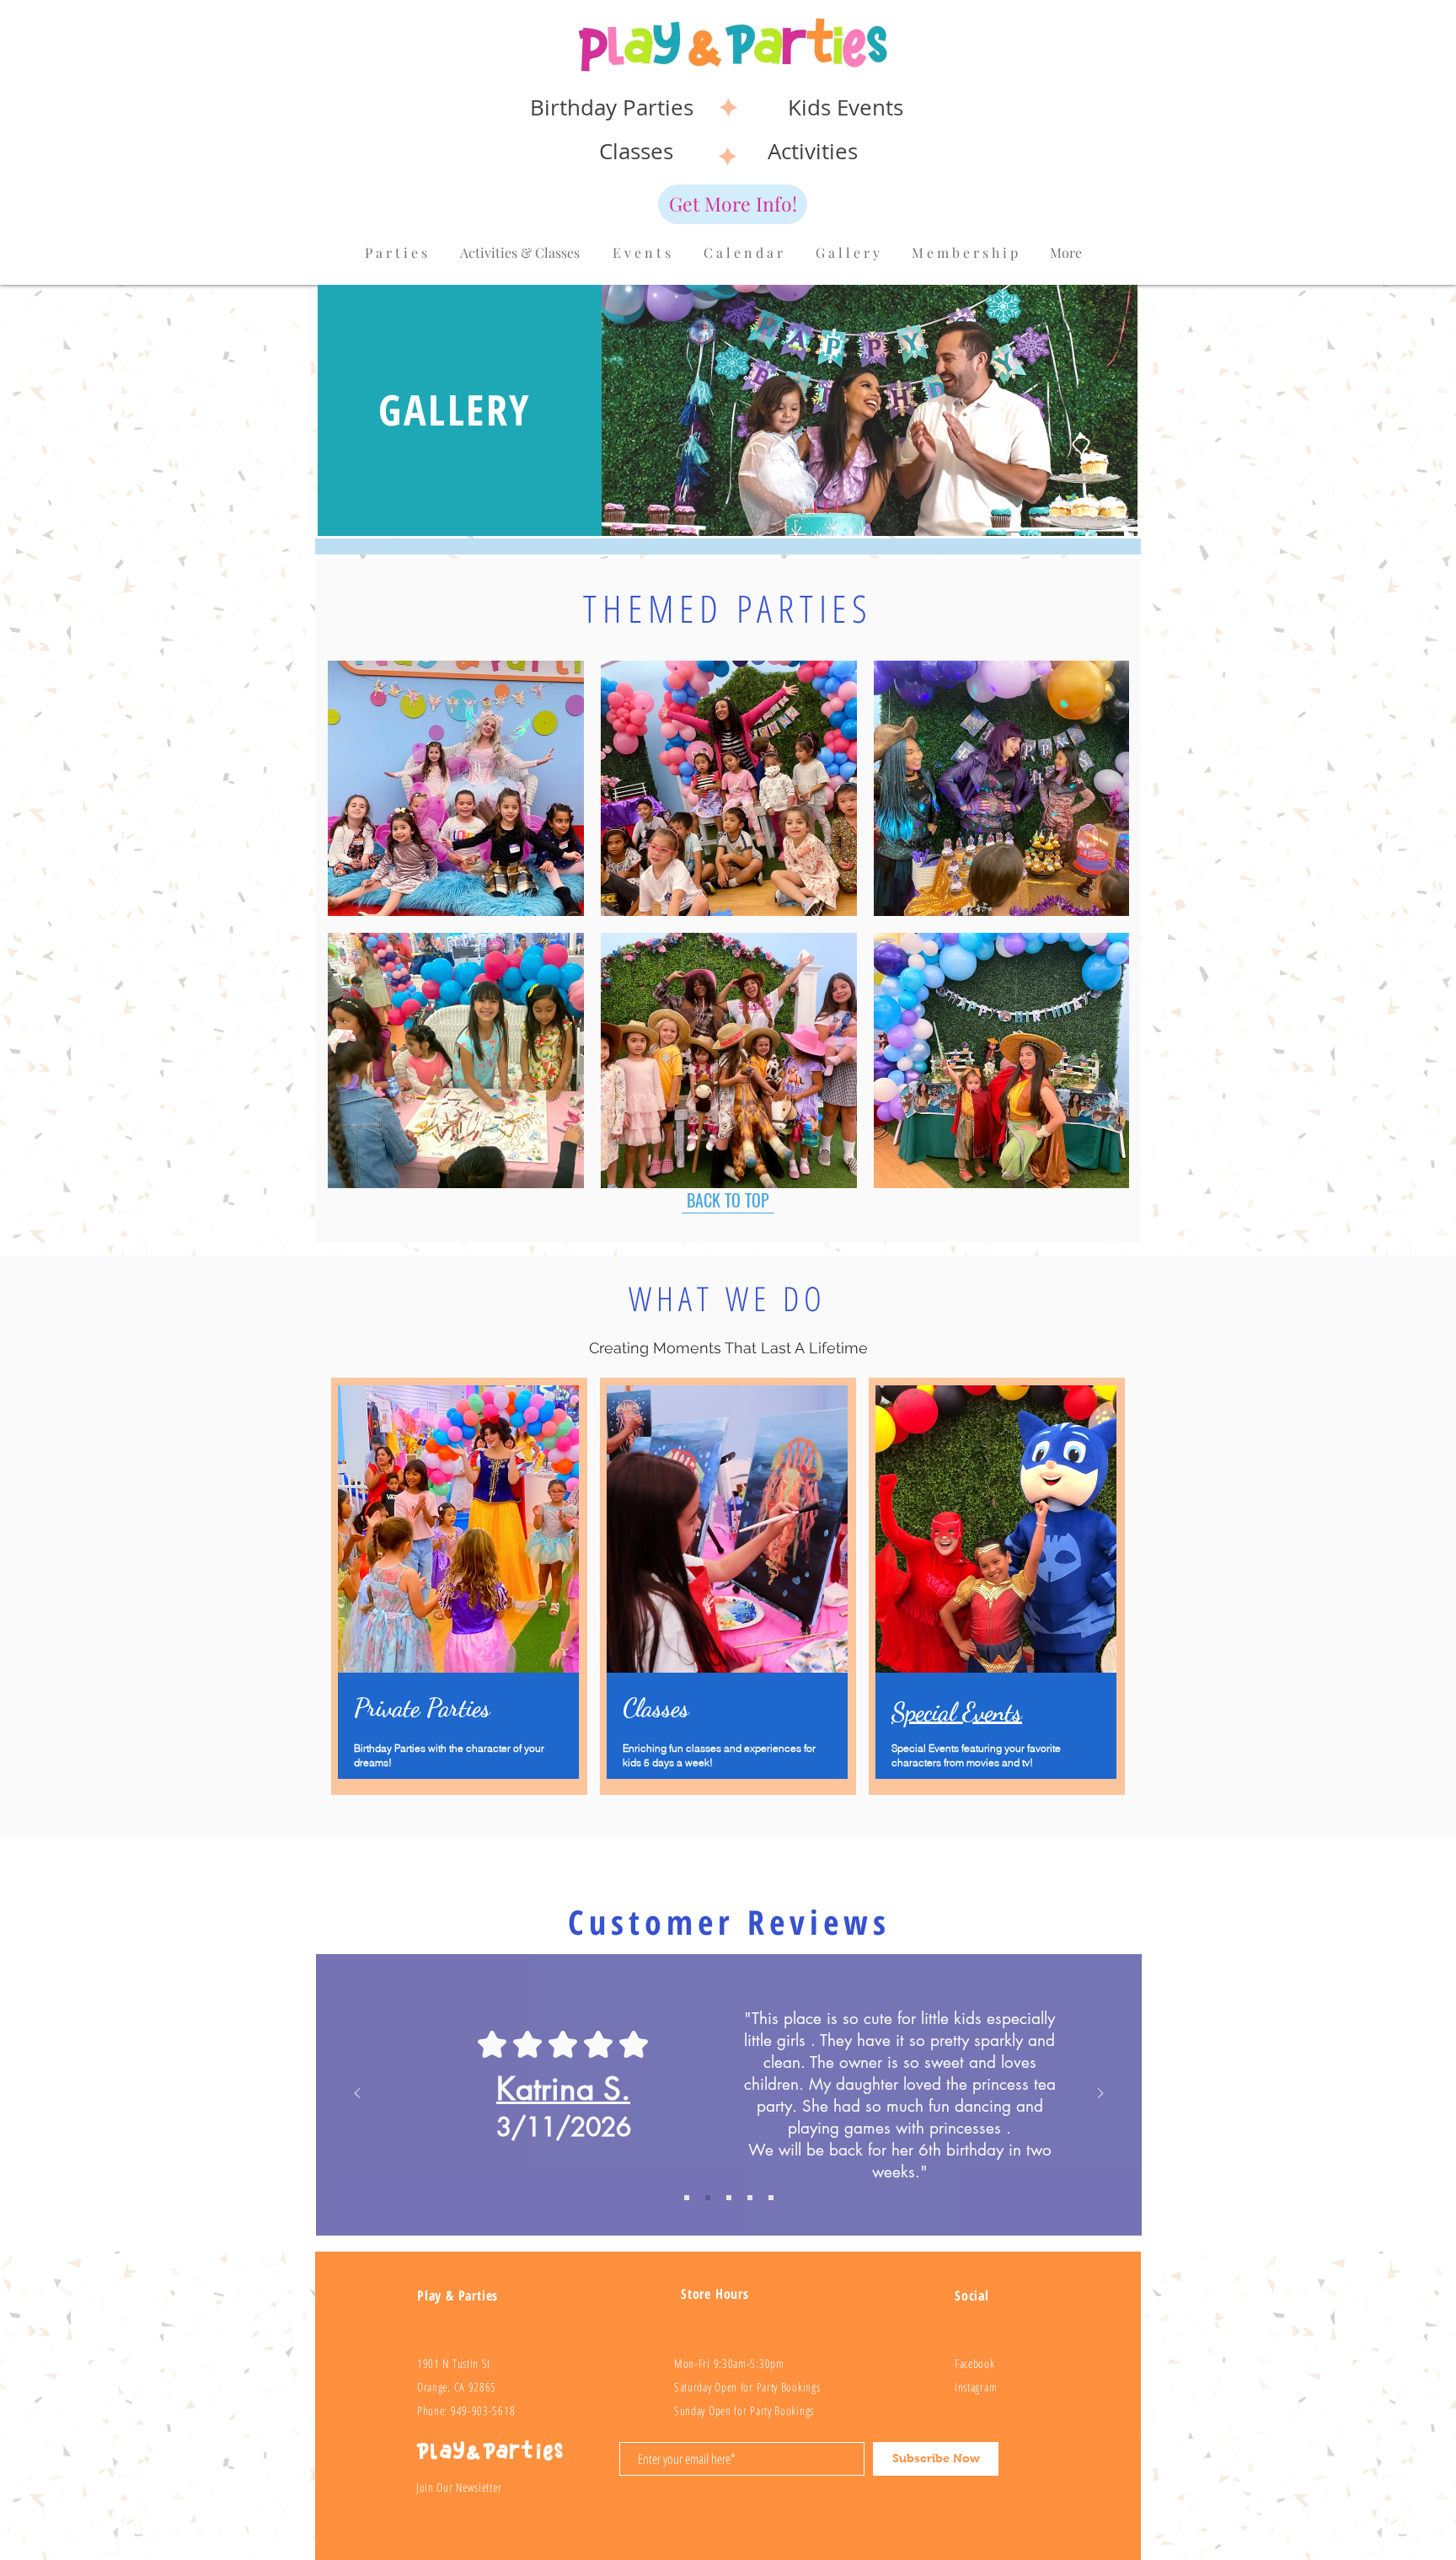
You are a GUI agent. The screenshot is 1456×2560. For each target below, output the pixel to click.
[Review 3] (750, 2198)
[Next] (1100, 2094)
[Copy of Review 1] (687, 2198)
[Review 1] (708, 2198)
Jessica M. (563, 2089)
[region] (997, 1586)
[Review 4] (771, 2198)
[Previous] (357, 2094)
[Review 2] (729, 2198)
